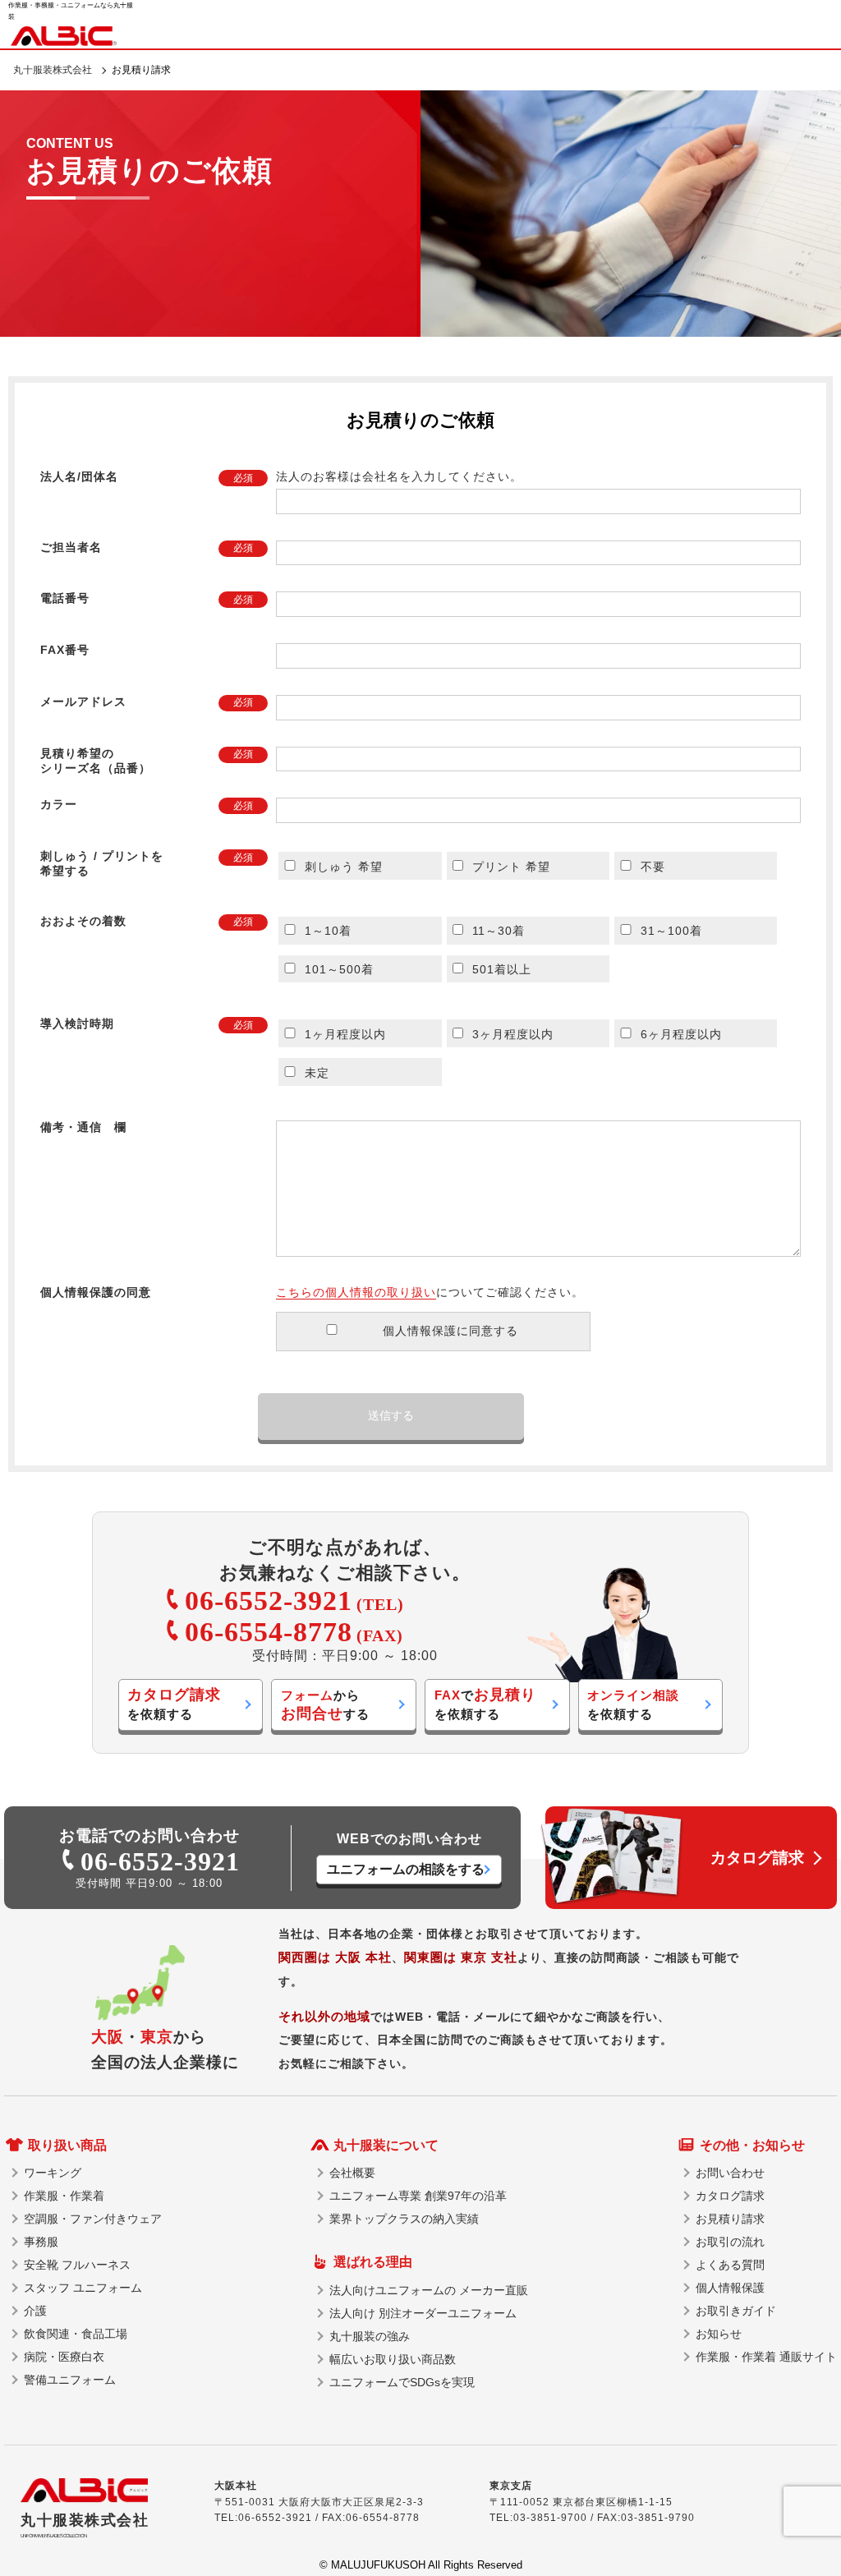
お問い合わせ (730, 2173)
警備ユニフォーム (70, 2380)
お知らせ (719, 2334)
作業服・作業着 (64, 2196)
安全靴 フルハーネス (77, 2265)
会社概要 (352, 2173)
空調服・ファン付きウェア (93, 2219)
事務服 (41, 2242)
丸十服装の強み (370, 2336)
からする (325, 1705)
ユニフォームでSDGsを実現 (402, 2382)
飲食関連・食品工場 (76, 2334)
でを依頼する (485, 1704)
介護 (35, 2311)
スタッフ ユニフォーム (83, 2288)
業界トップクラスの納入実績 (404, 2219)
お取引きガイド (736, 2311)
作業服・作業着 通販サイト (766, 2357)
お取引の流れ (730, 2242)
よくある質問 (730, 2265)
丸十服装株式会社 (53, 70)
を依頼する (174, 1704)
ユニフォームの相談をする (406, 1869)
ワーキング (53, 2173)
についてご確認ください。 (430, 1292)
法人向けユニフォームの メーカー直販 (429, 2290)
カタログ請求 (730, 2196)
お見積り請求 (730, 2219)
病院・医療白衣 (64, 2357)
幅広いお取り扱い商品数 (393, 2359)
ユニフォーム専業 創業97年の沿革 (418, 2196)
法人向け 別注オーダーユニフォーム (423, 2313)
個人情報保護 (730, 2288)
